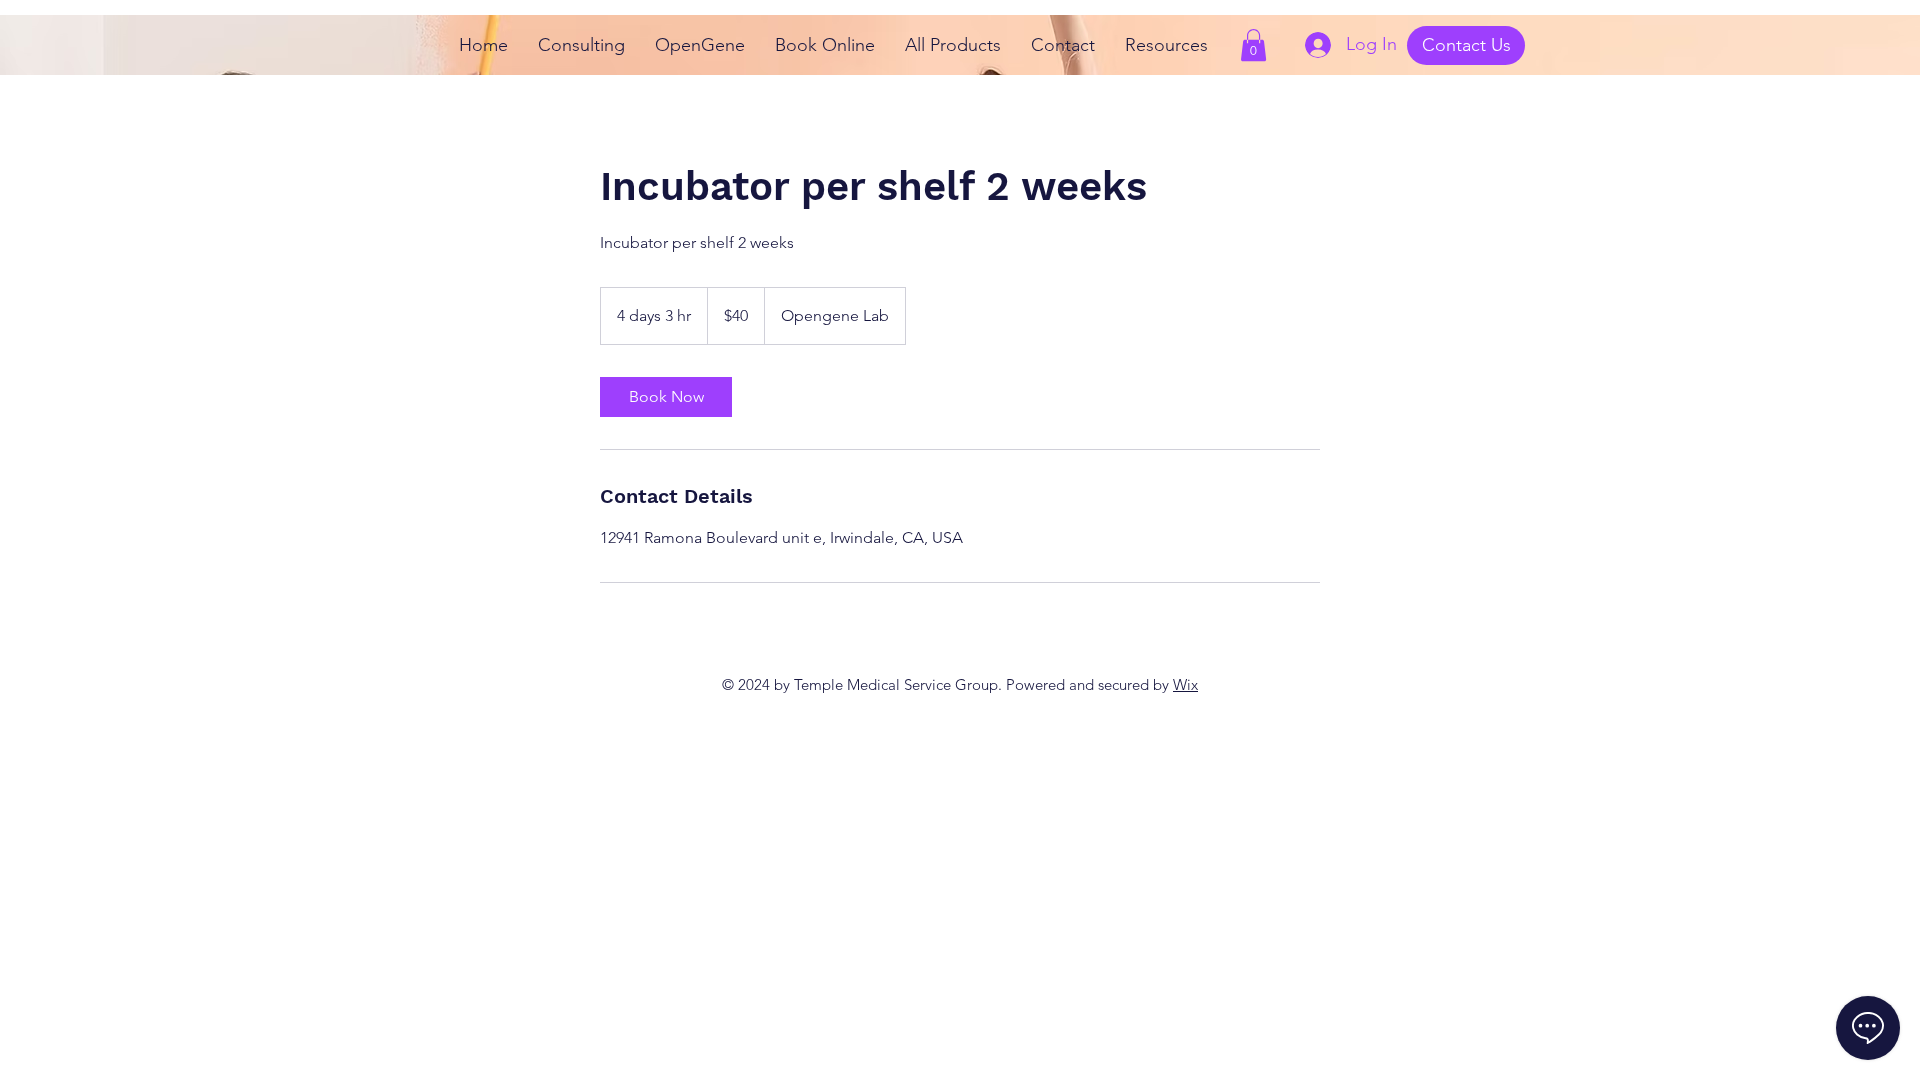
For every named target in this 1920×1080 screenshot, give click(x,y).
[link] (666, 397)
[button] (1253, 45)
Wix (1185, 684)
